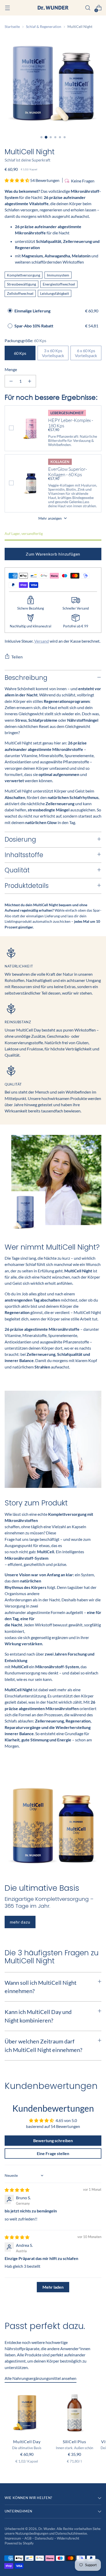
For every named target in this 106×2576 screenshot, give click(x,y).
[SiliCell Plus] (74, 2412)
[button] (17, 180)
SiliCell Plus (74, 2442)
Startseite (12, 26)
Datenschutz (45, 2538)
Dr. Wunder (47, 2529)
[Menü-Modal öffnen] (7, 8)
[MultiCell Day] (27, 2412)
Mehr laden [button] (53, 2287)
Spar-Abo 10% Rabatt (34, 326)
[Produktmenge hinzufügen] (30, 381)
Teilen (17, 657)
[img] (17, 2190)
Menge (11, 369)
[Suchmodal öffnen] (88, 8)
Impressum (13, 2538)
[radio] (10, 311)
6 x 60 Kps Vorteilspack (86, 353)
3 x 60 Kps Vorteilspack (53, 353)
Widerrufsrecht (68, 2538)
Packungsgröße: (25, 340)
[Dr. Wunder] (53, 8)
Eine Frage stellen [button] (53, 2153)
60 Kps (20, 353)
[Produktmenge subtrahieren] (11, 381)
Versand (42, 641)
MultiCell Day (27, 2442)
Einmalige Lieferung (32, 311)
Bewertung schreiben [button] (53, 2140)
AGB (28, 2538)
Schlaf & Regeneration (44, 26)
